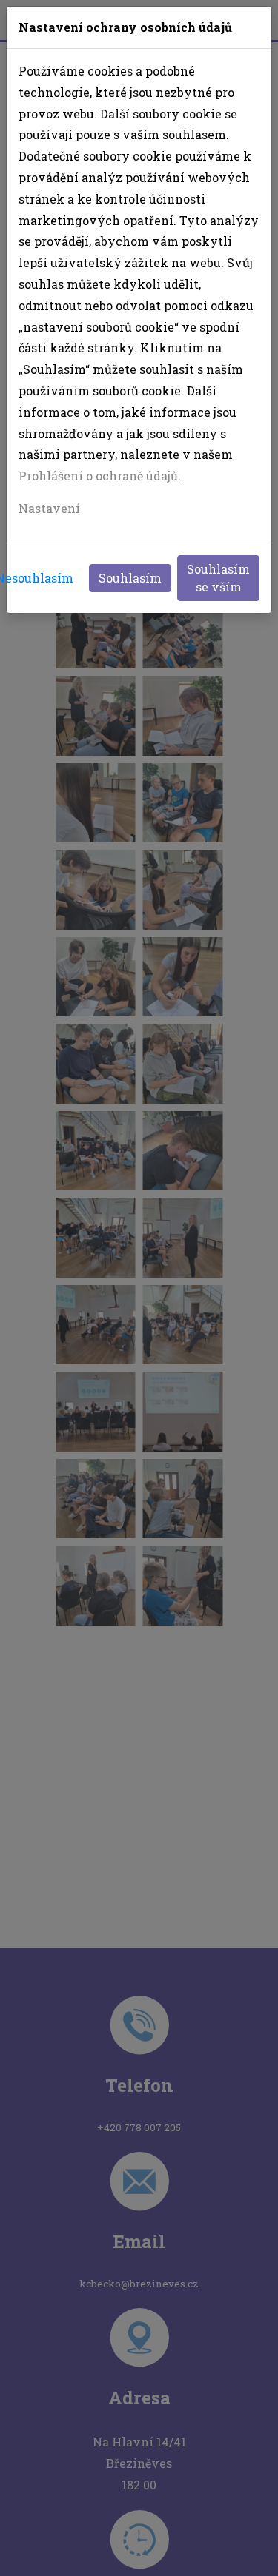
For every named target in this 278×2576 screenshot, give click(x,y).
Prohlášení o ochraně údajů (98, 476)
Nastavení (49, 508)
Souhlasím (130, 578)
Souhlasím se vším (218, 578)
